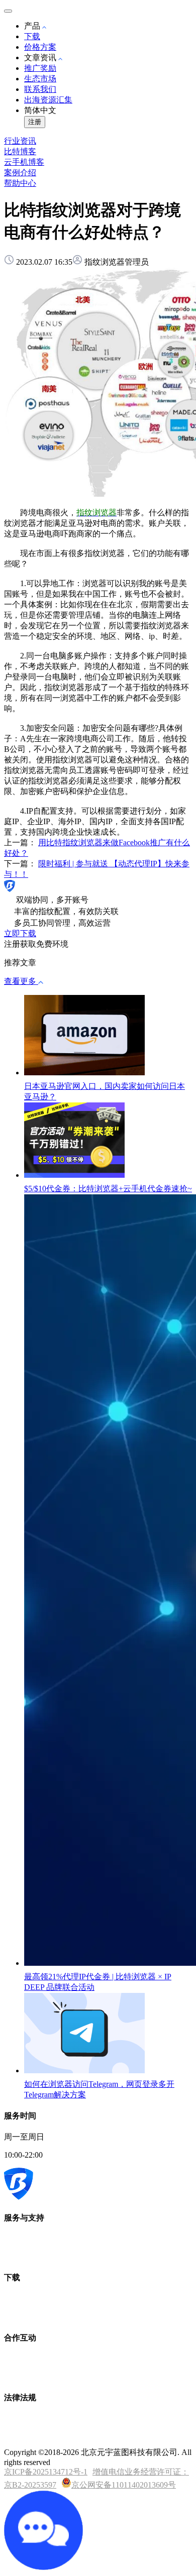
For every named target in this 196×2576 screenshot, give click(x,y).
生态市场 (40, 79)
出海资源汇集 (48, 100)
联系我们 (40, 89)
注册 (35, 122)
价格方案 (40, 47)
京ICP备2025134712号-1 (46, 2472)
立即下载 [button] (20, 933)
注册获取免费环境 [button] (36, 944)
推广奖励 (40, 68)
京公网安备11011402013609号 (124, 2485)
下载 (32, 36)
